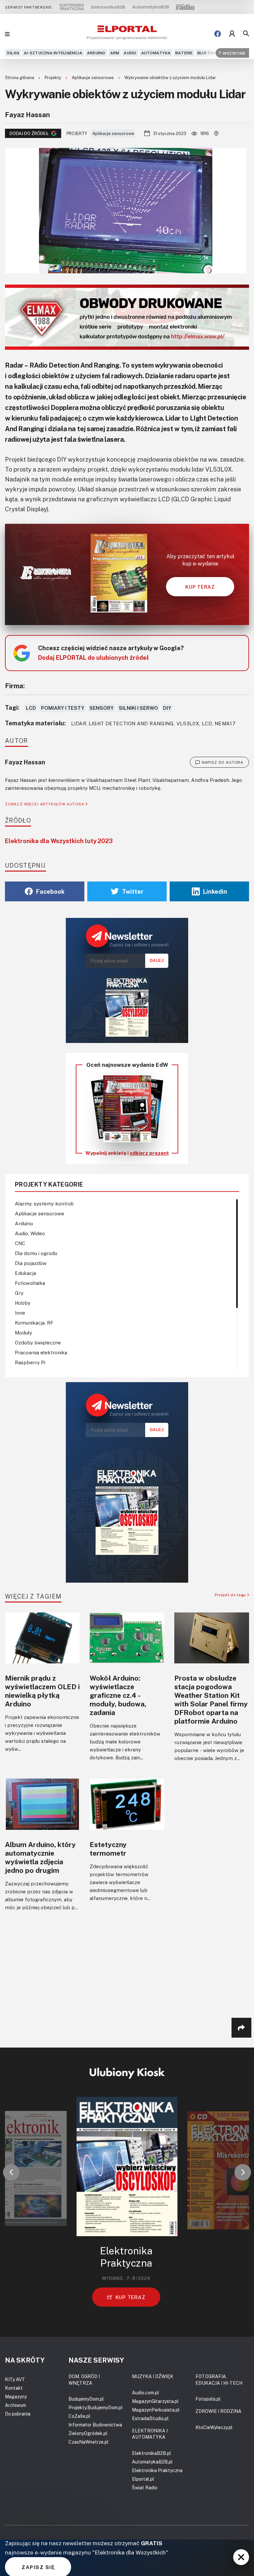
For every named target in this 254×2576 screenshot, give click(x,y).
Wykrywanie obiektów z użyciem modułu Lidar (170, 77)
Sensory (102, 708)
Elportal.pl (143, 2479)
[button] (11, 2172)
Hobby (23, 1303)
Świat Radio (145, 2487)
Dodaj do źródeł (29, 133)
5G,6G (13, 53)
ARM (115, 53)
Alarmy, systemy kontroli (44, 1203)
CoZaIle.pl (79, 2416)
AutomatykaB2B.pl (152, 2462)
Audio (130, 53)
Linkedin (215, 891)
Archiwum (16, 2405)
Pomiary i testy (63, 708)
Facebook (50, 891)
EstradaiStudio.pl (150, 2418)
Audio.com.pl (146, 2393)
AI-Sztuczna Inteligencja (53, 53)
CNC (20, 1243)
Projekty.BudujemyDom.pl (96, 2407)
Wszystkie (234, 53)
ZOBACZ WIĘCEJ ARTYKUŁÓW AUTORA (45, 804)
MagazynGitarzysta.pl (155, 2401)
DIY (167, 708)
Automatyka (156, 53)
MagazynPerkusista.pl (156, 2410)
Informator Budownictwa (95, 2425)
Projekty (53, 77)
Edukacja (25, 1273)
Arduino (96, 53)
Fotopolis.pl (208, 2399)
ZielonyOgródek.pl (88, 2433)
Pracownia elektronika (41, 1352)
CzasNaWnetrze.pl (88, 2442)
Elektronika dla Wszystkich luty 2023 (59, 841)
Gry (19, 1293)
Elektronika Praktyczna (157, 2470)
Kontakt (14, 2388)
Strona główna (20, 77)
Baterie (184, 53)
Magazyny (16, 2396)
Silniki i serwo (138, 708)
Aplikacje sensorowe (93, 77)
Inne (20, 1313)
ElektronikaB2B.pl (151, 2453)
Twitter (133, 891)
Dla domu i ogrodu (36, 1253)
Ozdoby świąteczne (38, 1342)
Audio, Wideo (30, 1233)
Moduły (23, 1333)
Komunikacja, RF (34, 1323)
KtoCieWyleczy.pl (214, 2427)
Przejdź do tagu (231, 1595)
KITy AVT (15, 2379)
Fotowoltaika (30, 1283)
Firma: (15, 686)
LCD (31, 708)
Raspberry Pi (30, 1362)
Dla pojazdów (31, 1263)
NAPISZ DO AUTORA (223, 762)
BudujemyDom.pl (86, 2399)
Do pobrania (18, 2414)
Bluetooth (210, 53)
